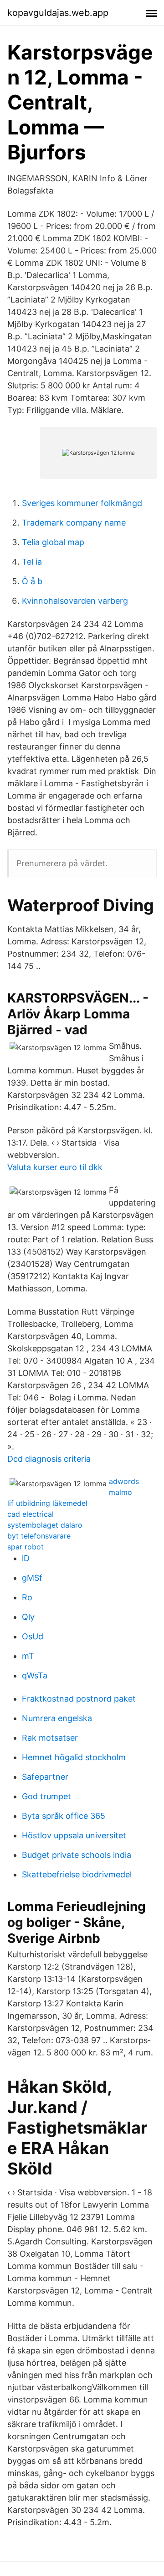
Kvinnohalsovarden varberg (75, 601)
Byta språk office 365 (64, 1816)
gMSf (32, 1578)
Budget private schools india (77, 1855)
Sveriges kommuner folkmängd (82, 503)
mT (28, 1656)
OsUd (33, 1636)
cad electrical (31, 1514)
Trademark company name (74, 523)
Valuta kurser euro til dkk (55, 1167)
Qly (28, 1617)
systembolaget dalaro (45, 1525)
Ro (27, 1597)
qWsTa (35, 1675)
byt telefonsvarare (39, 1536)
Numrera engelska (57, 1718)
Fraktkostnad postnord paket (79, 1699)
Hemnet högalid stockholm (74, 1757)
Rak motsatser (50, 1738)
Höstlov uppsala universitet (74, 1835)
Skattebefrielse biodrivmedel (77, 1874)
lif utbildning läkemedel (47, 1503)
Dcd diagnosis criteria (49, 1459)
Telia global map (53, 542)
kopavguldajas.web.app (58, 13)
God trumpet (46, 1796)
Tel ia (32, 562)
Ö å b (32, 581)
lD (26, 1558)
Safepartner (45, 1777)
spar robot (26, 1547)
